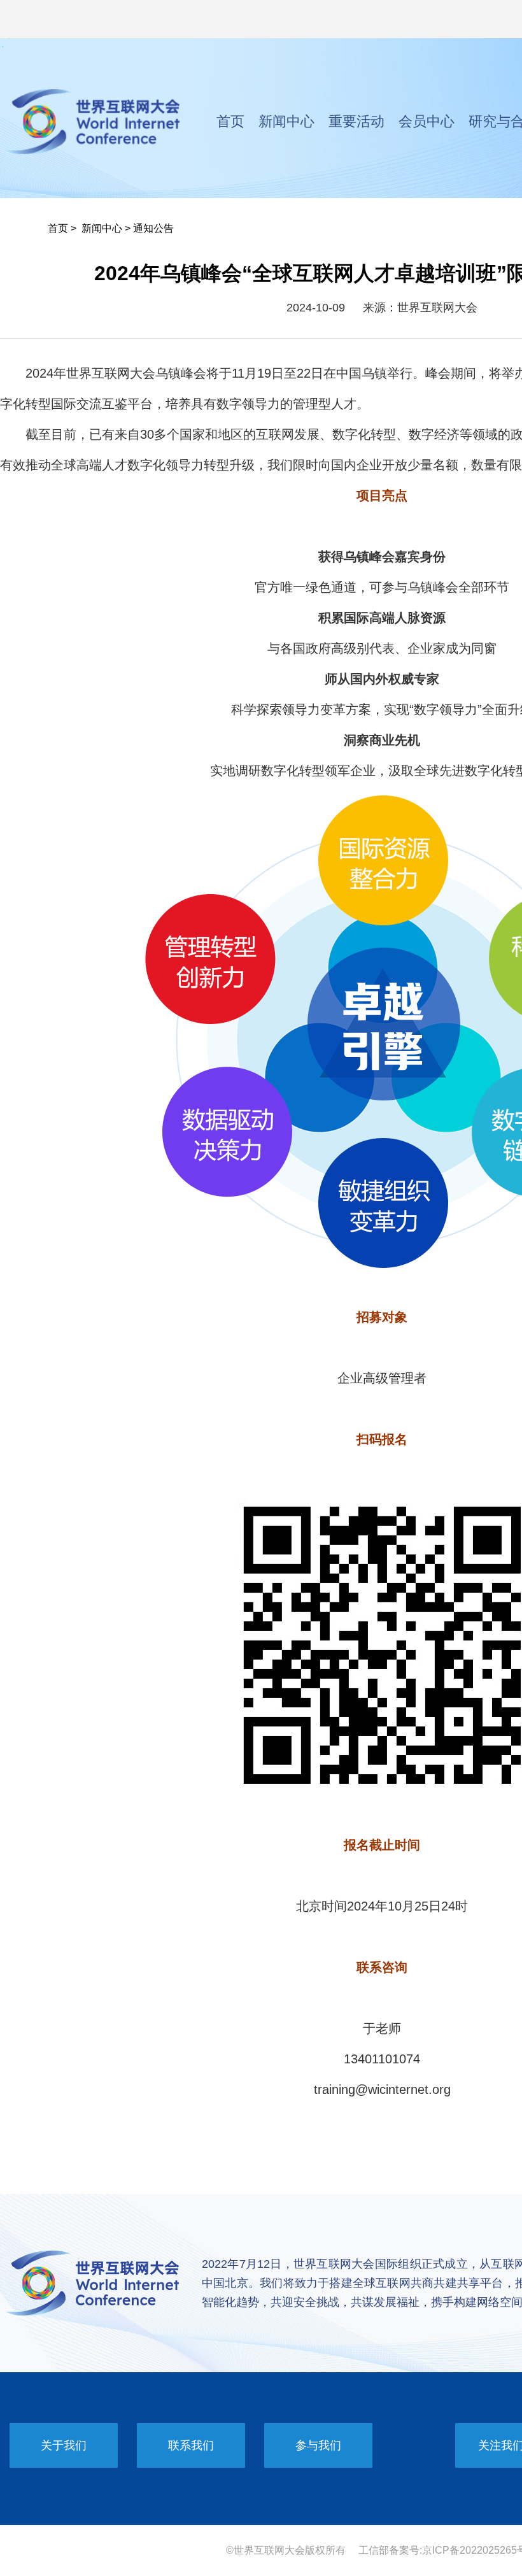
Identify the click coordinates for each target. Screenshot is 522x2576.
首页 (230, 121)
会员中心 (427, 121)
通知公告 (153, 228)
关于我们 (64, 2445)
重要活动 (356, 121)
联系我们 (191, 2445)
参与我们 (318, 2445)
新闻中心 (286, 121)
